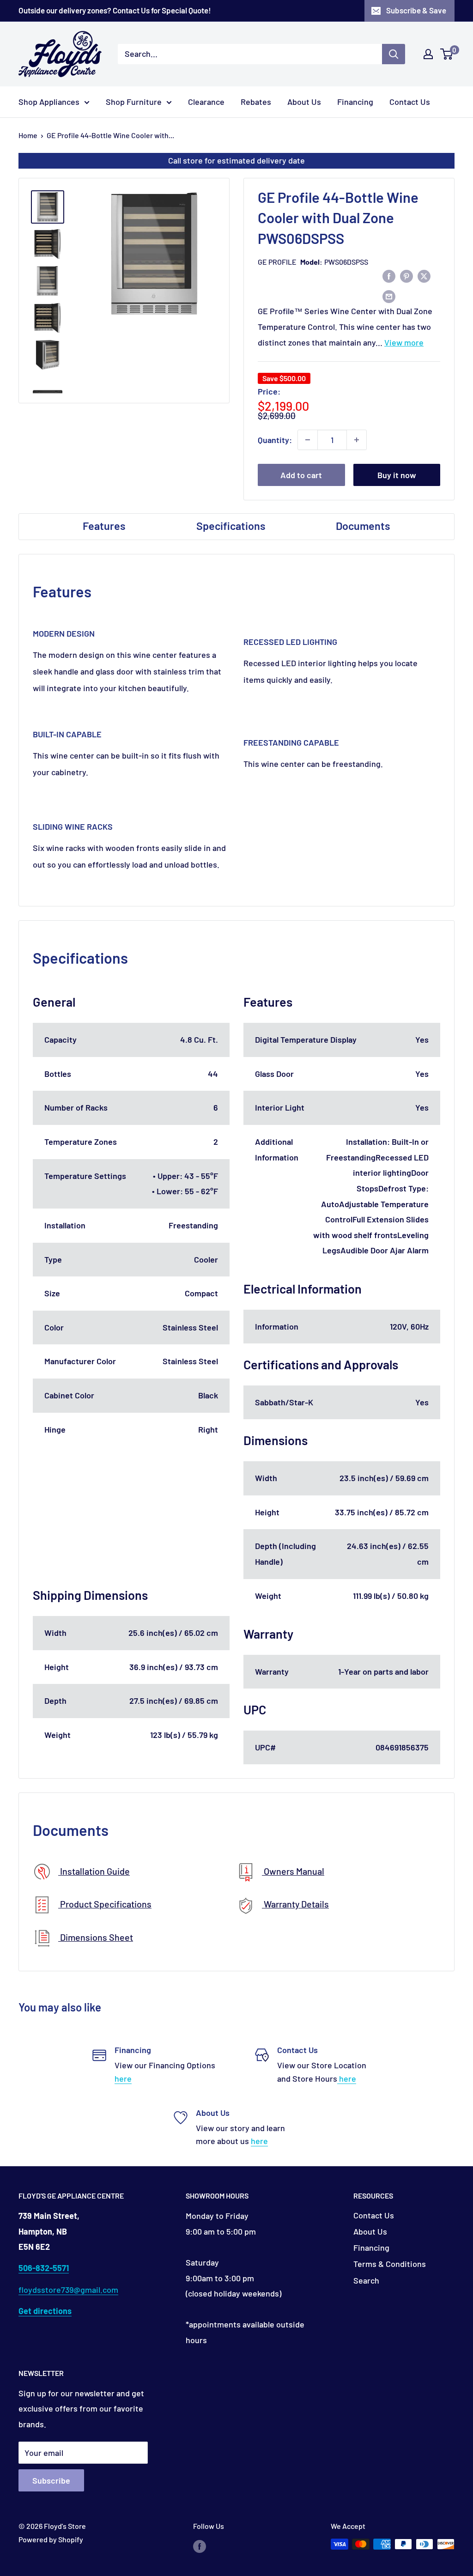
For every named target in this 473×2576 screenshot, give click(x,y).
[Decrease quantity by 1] (308, 440)
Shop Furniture (134, 102)
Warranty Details (295, 1904)
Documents (363, 526)
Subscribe (51, 2480)
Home (28, 135)
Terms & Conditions (390, 2264)
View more (404, 342)
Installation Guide (94, 1871)
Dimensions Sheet (96, 1937)
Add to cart (301, 475)
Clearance (206, 102)
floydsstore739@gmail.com (68, 2290)
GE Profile (277, 262)
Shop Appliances (49, 102)
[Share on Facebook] (389, 276)
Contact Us (410, 102)
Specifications (231, 526)
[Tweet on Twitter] (424, 276)
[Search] (394, 54)
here (123, 2078)
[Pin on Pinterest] (406, 276)
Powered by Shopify (51, 2539)
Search (366, 2280)
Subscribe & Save (416, 10)
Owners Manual (293, 1871)
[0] (447, 54)
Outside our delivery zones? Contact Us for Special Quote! (115, 10)
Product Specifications (105, 1904)
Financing (355, 102)
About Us (304, 102)
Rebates (256, 102)
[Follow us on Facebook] (200, 2546)
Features (104, 526)
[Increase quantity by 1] (357, 440)
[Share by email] (389, 296)
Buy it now (397, 475)
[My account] (428, 54)
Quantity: (275, 440)
